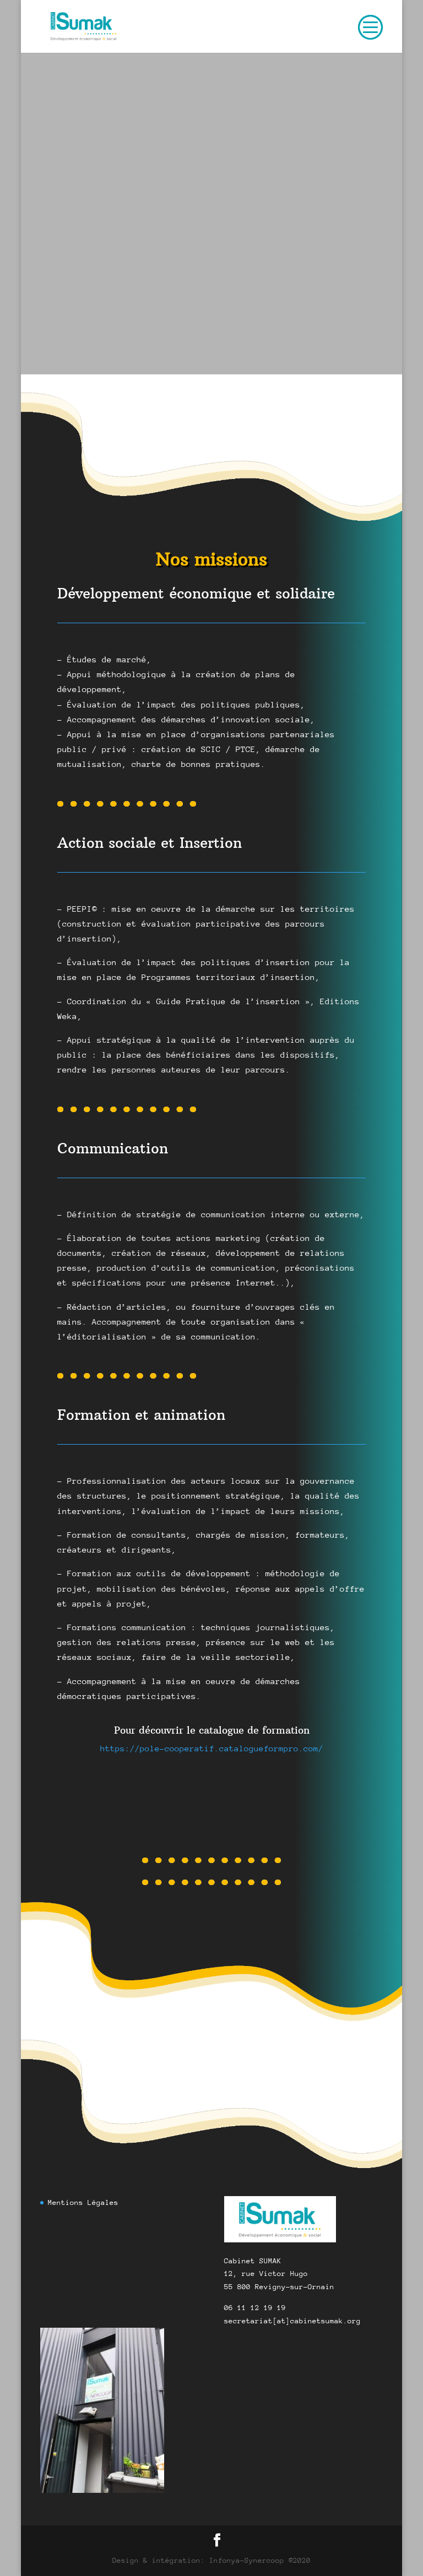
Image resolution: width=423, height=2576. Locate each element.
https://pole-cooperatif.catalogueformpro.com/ (212, 1748)
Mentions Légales (83, 2202)
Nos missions (211, 559)
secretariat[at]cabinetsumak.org (187, 367)
